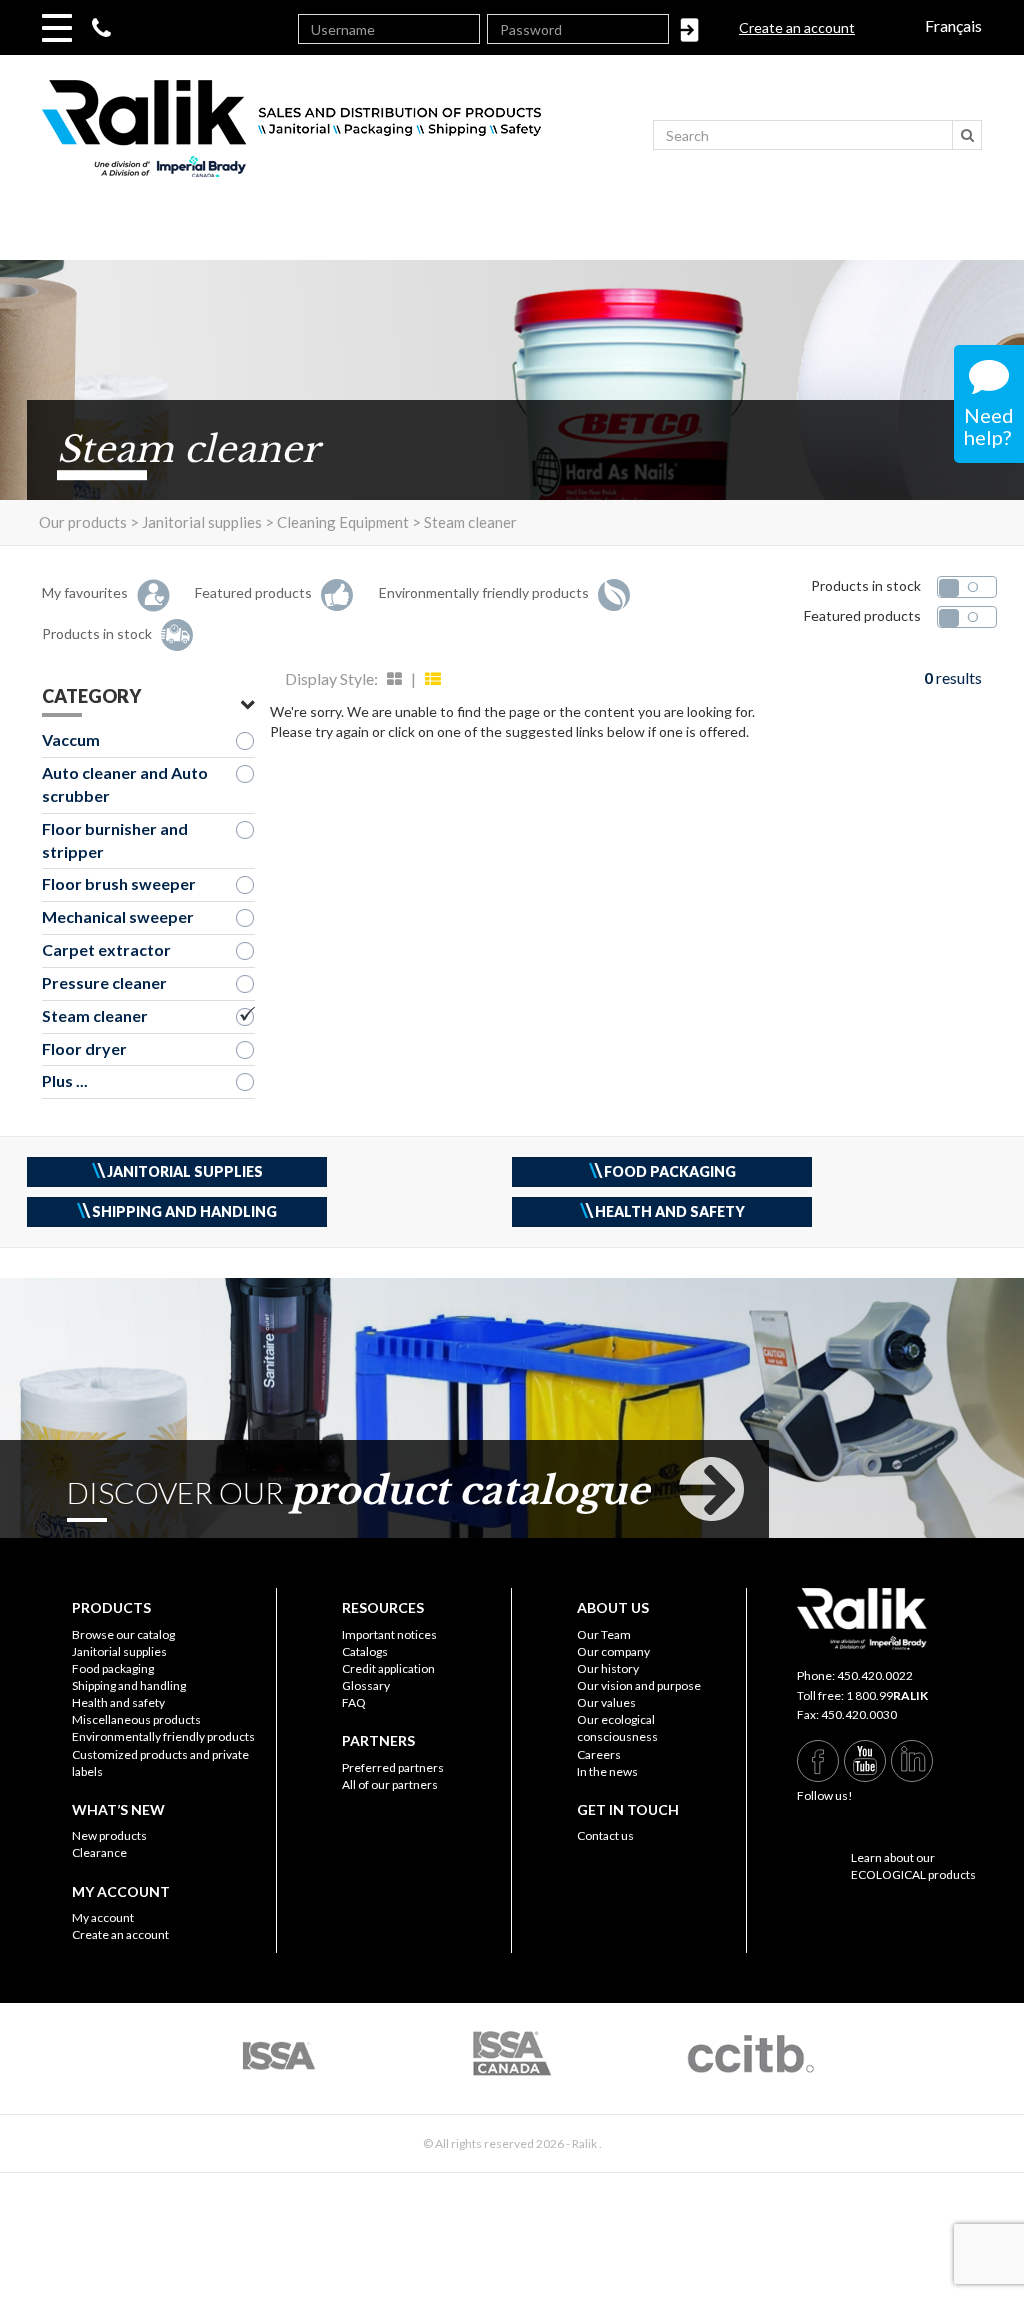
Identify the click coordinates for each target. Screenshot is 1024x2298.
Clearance (99, 1852)
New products (109, 1835)
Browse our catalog (123, 1634)
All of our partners (390, 1784)
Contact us (605, 1835)
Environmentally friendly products (163, 1736)
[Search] (967, 135)
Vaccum (71, 739)
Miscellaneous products (136, 1719)
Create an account (797, 27)
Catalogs (365, 1651)
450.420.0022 (875, 1675)
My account (103, 1917)
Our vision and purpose (639, 1685)
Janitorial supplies (119, 1651)
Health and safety (118, 1702)
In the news (607, 1771)
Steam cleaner (95, 1015)
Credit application (388, 1668)
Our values (606, 1702)
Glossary (366, 1685)
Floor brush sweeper (119, 883)
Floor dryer (84, 1048)
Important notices (389, 1634)
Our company (613, 1651)
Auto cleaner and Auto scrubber (125, 784)
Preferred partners (393, 1767)
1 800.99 (887, 1695)
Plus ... (65, 1080)
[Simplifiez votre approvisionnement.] (347, 137)
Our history (608, 1668)
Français (953, 25)
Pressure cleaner (104, 982)
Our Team (604, 1634)
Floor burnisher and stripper (115, 840)
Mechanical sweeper (118, 916)
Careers (599, 1754)
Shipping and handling (129, 1685)
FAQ (354, 1702)
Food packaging (113, 1668)
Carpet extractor (106, 949)
